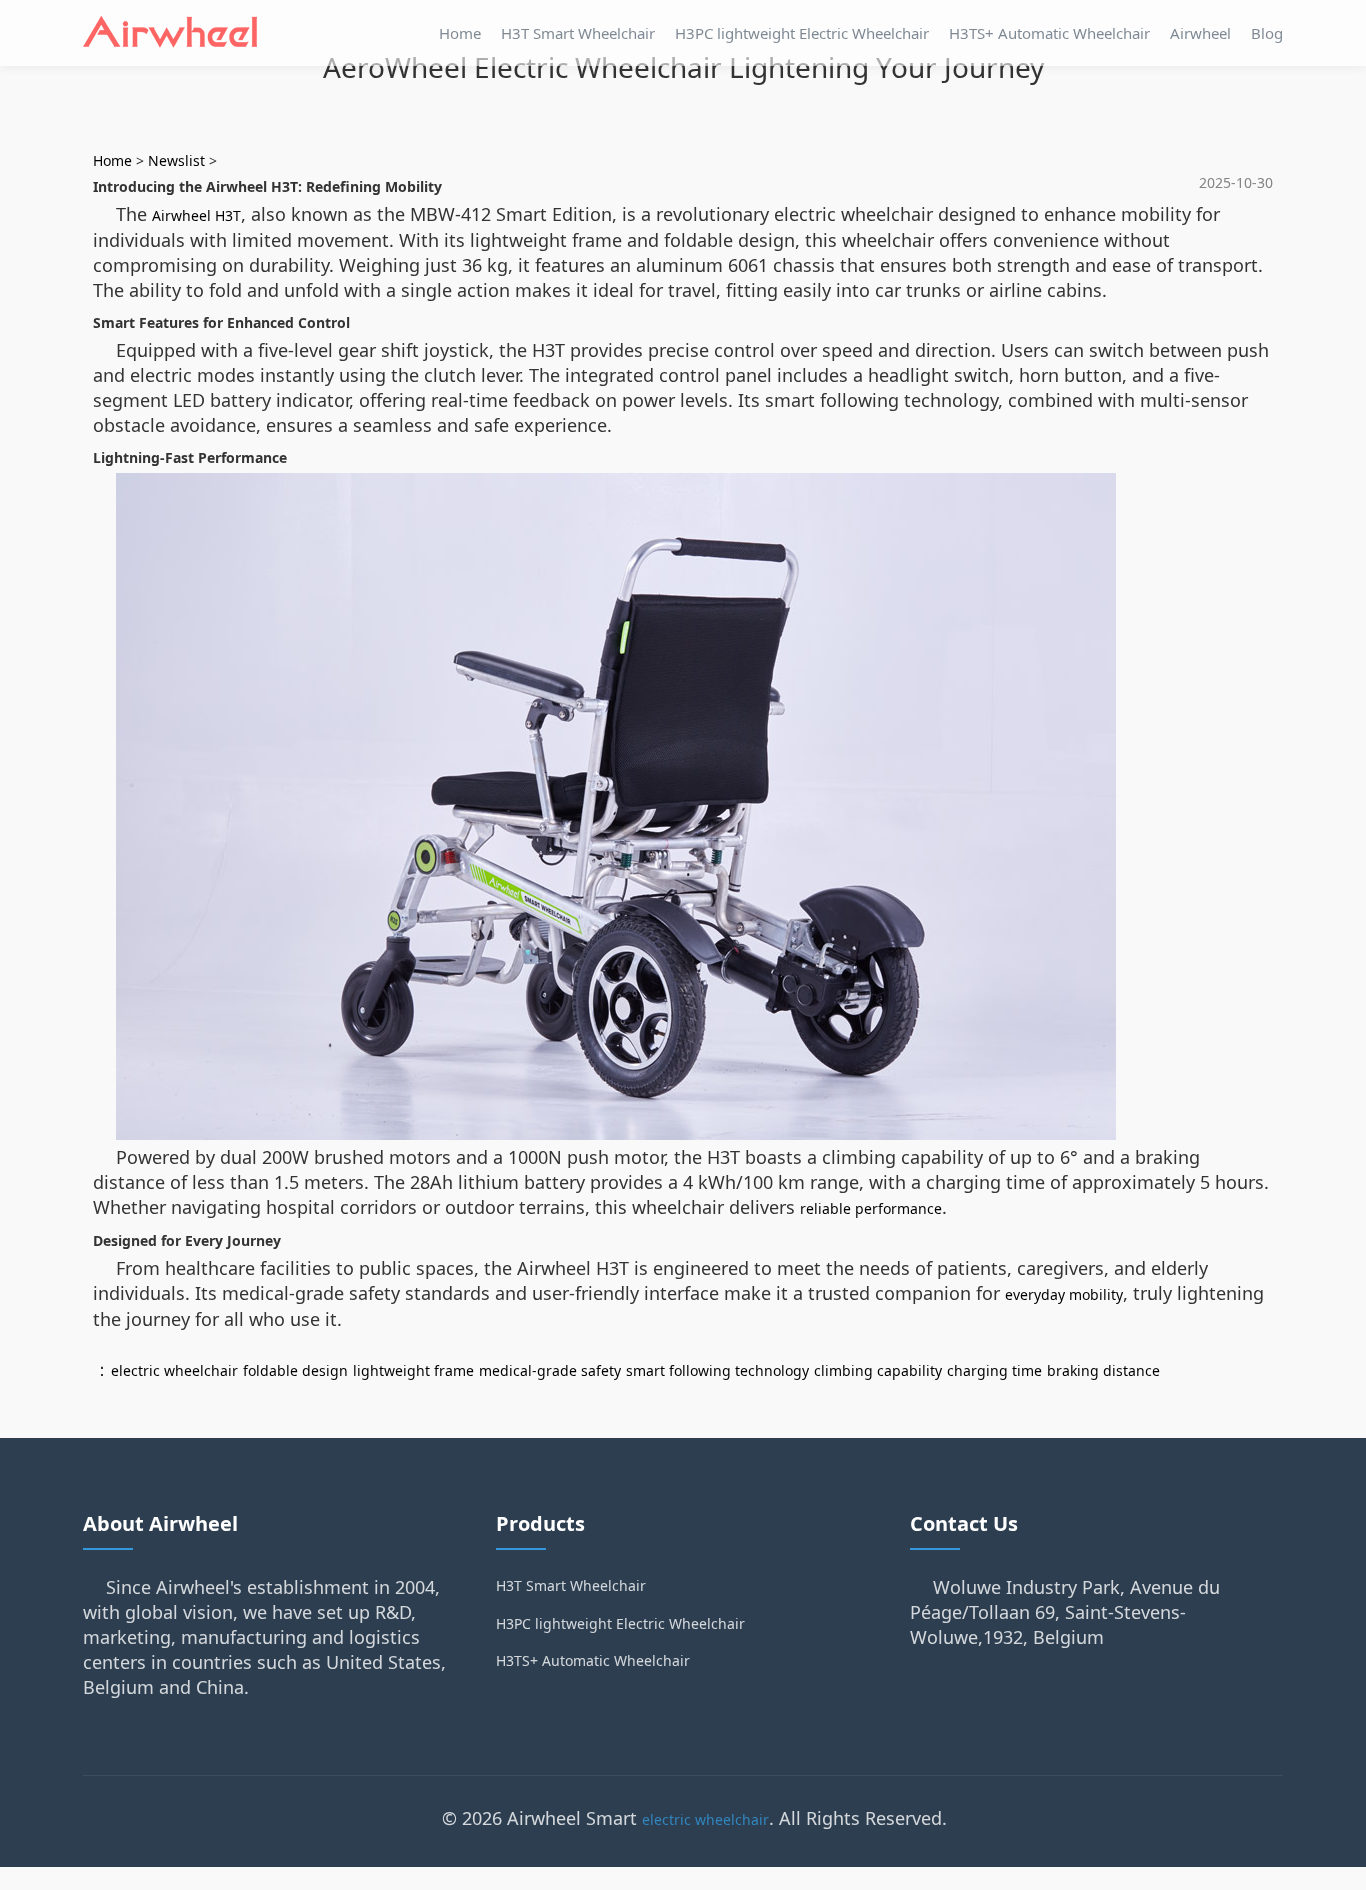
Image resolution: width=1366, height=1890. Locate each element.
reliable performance (871, 1208)
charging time (994, 1370)
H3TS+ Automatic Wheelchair (1049, 33)
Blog (1267, 33)
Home (460, 33)
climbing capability (878, 1370)
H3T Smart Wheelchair (578, 33)
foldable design (295, 1370)
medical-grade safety (550, 1370)
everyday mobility (1064, 1294)
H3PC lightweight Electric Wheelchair (802, 33)
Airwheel (1200, 33)
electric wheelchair (174, 1370)
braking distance (1103, 1370)
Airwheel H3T (196, 215)
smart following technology (717, 1370)
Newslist (176, 160)
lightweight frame (413, 1370)
